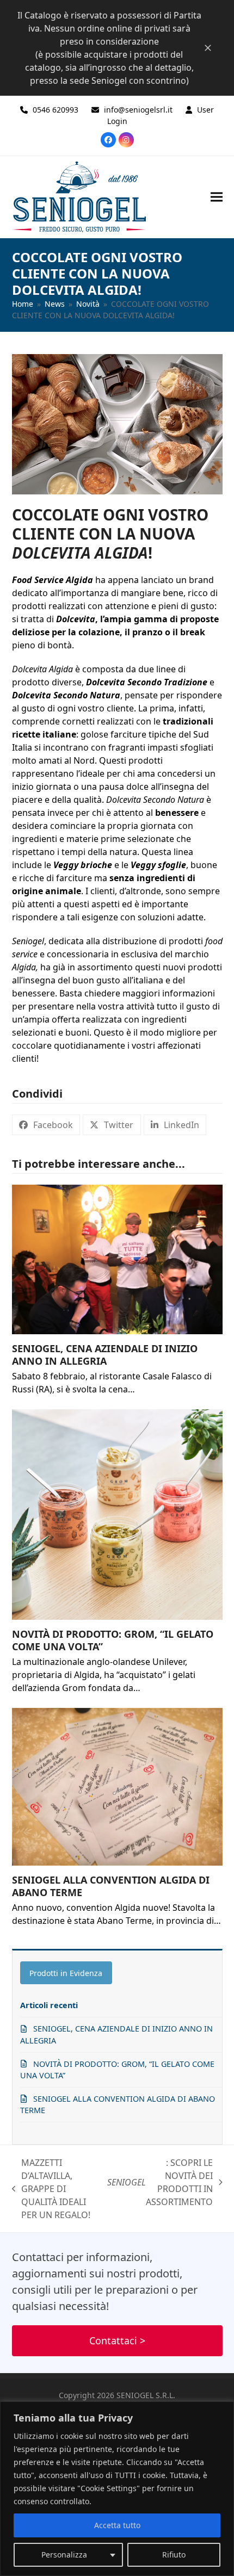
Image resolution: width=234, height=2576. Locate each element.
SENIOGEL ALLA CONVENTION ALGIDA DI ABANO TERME (111, 1886)
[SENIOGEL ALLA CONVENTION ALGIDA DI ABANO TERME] (117, 1787)
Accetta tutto (117, 2525)
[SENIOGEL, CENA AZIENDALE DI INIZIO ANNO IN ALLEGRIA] (117, 1259)
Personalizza (64, 2555)
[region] (117, 2489)
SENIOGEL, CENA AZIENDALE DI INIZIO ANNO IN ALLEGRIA (105, 1355)
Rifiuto (174, 2555)
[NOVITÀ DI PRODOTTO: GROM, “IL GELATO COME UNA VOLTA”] (117, 1515)
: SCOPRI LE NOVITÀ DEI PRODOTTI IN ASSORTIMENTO (160, 2182)
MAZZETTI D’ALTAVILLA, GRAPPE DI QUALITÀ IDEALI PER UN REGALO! (51, 2189)
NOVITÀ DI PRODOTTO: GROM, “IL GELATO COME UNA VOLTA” (113, 1640)
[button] (217, 197)
